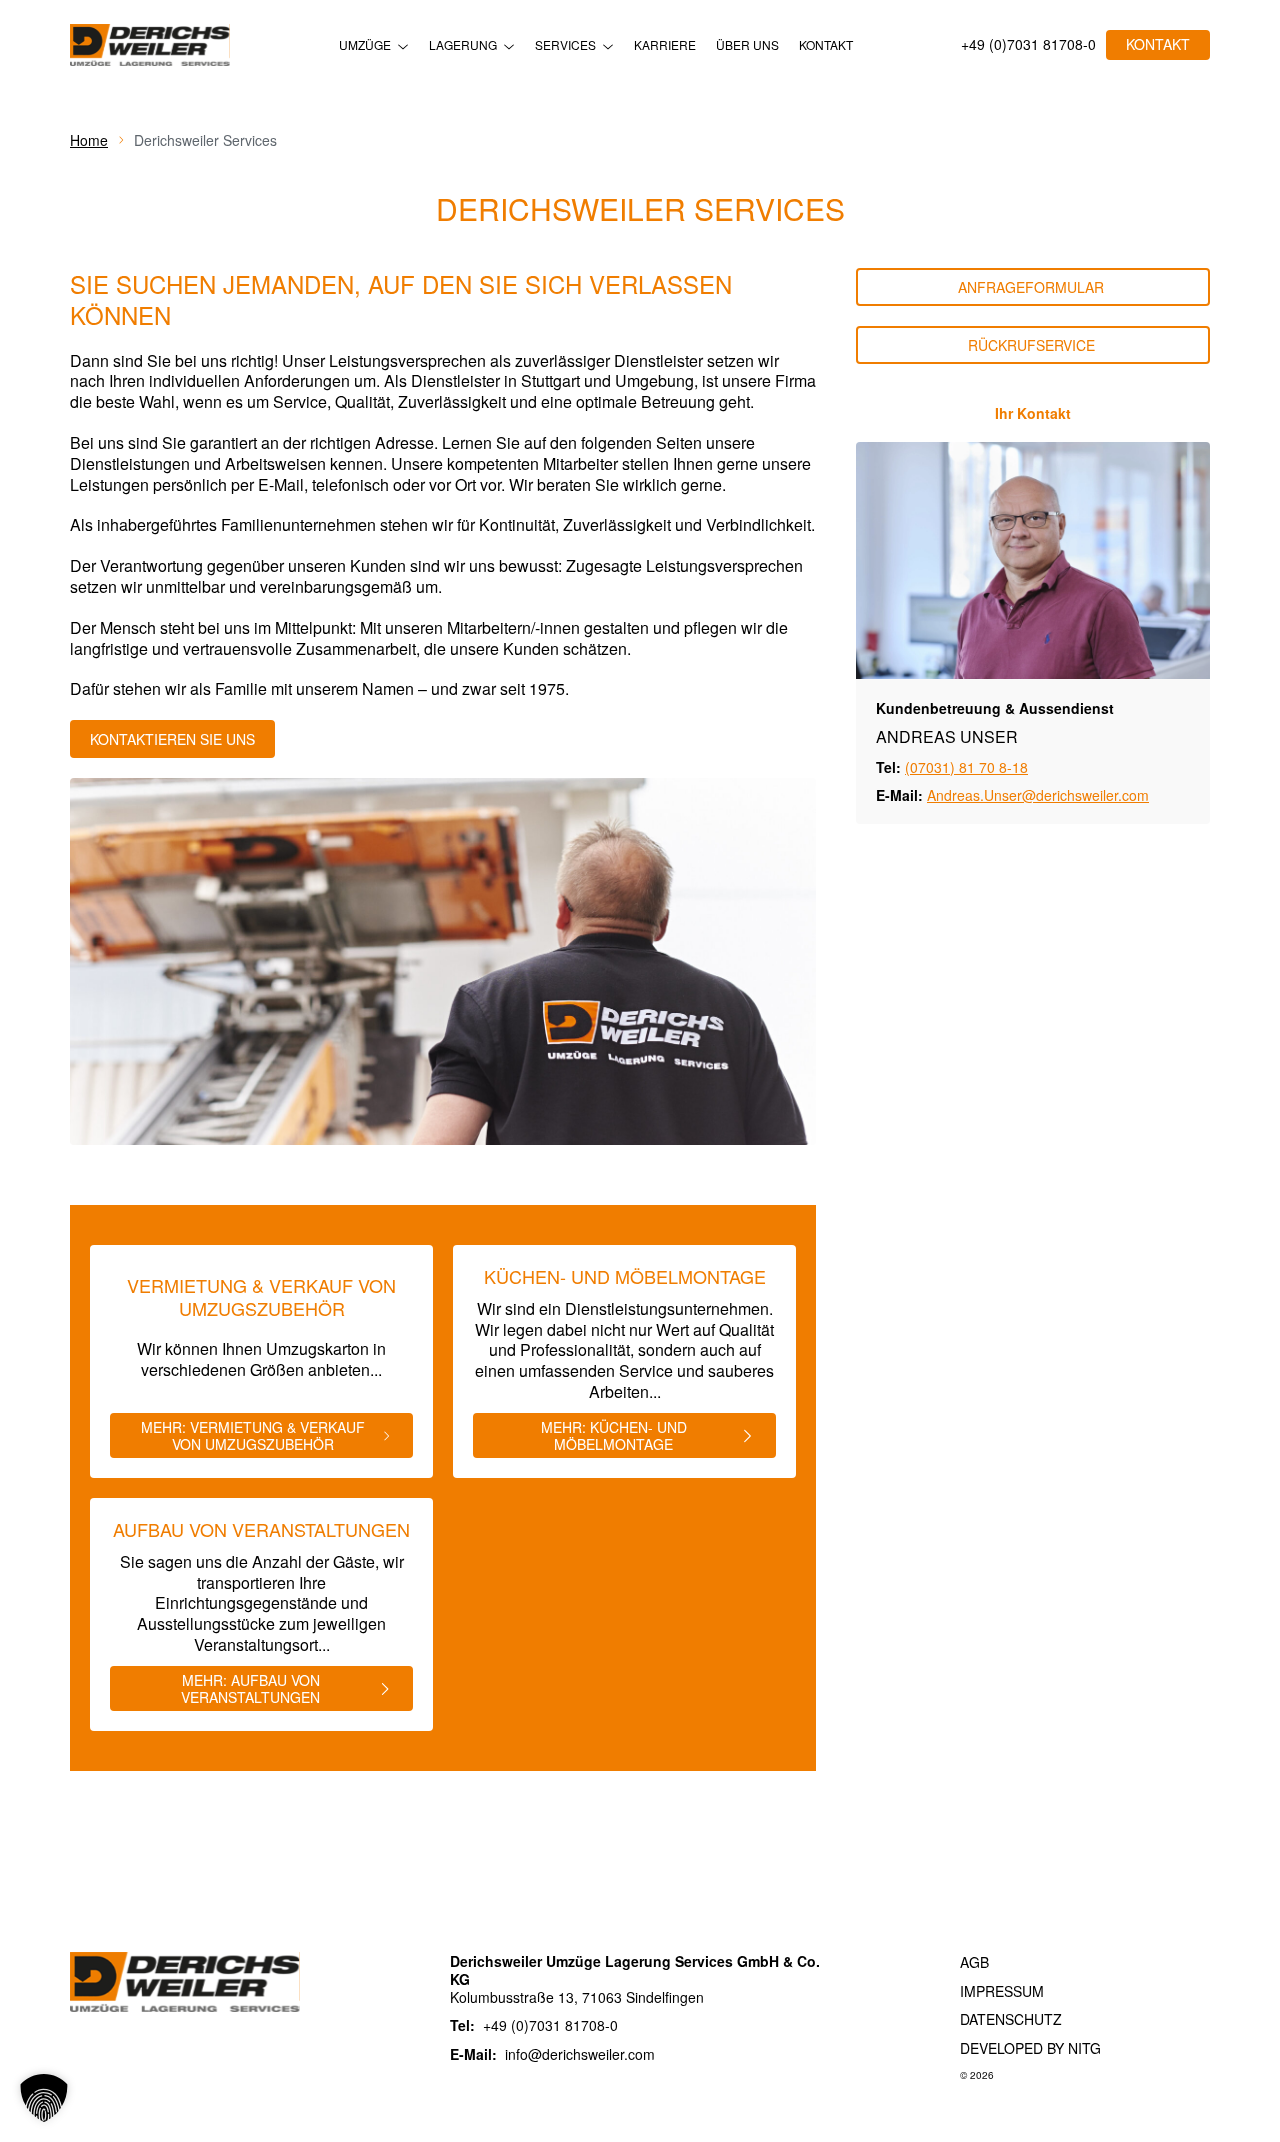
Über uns (747, 45)
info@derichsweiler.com (580, 2054)
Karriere (665, 45)
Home (89, 140)
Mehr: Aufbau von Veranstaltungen (250, 1688)
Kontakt (826, 45)
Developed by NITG (1030, 2048)
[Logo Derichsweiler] (150, 45)
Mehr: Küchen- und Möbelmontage (614, 1435)
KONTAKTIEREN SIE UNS (172, 739)
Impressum (1002, 1991)
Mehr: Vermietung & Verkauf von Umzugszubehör (253, 1435)
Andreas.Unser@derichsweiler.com (1038, 795)
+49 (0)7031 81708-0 (1028, 45)
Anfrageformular (1033, 287)
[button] (44, 2098)
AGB (974, 1962)
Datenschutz (1011, 2019)
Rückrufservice (1033, 345)
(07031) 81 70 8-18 (966, 767)
